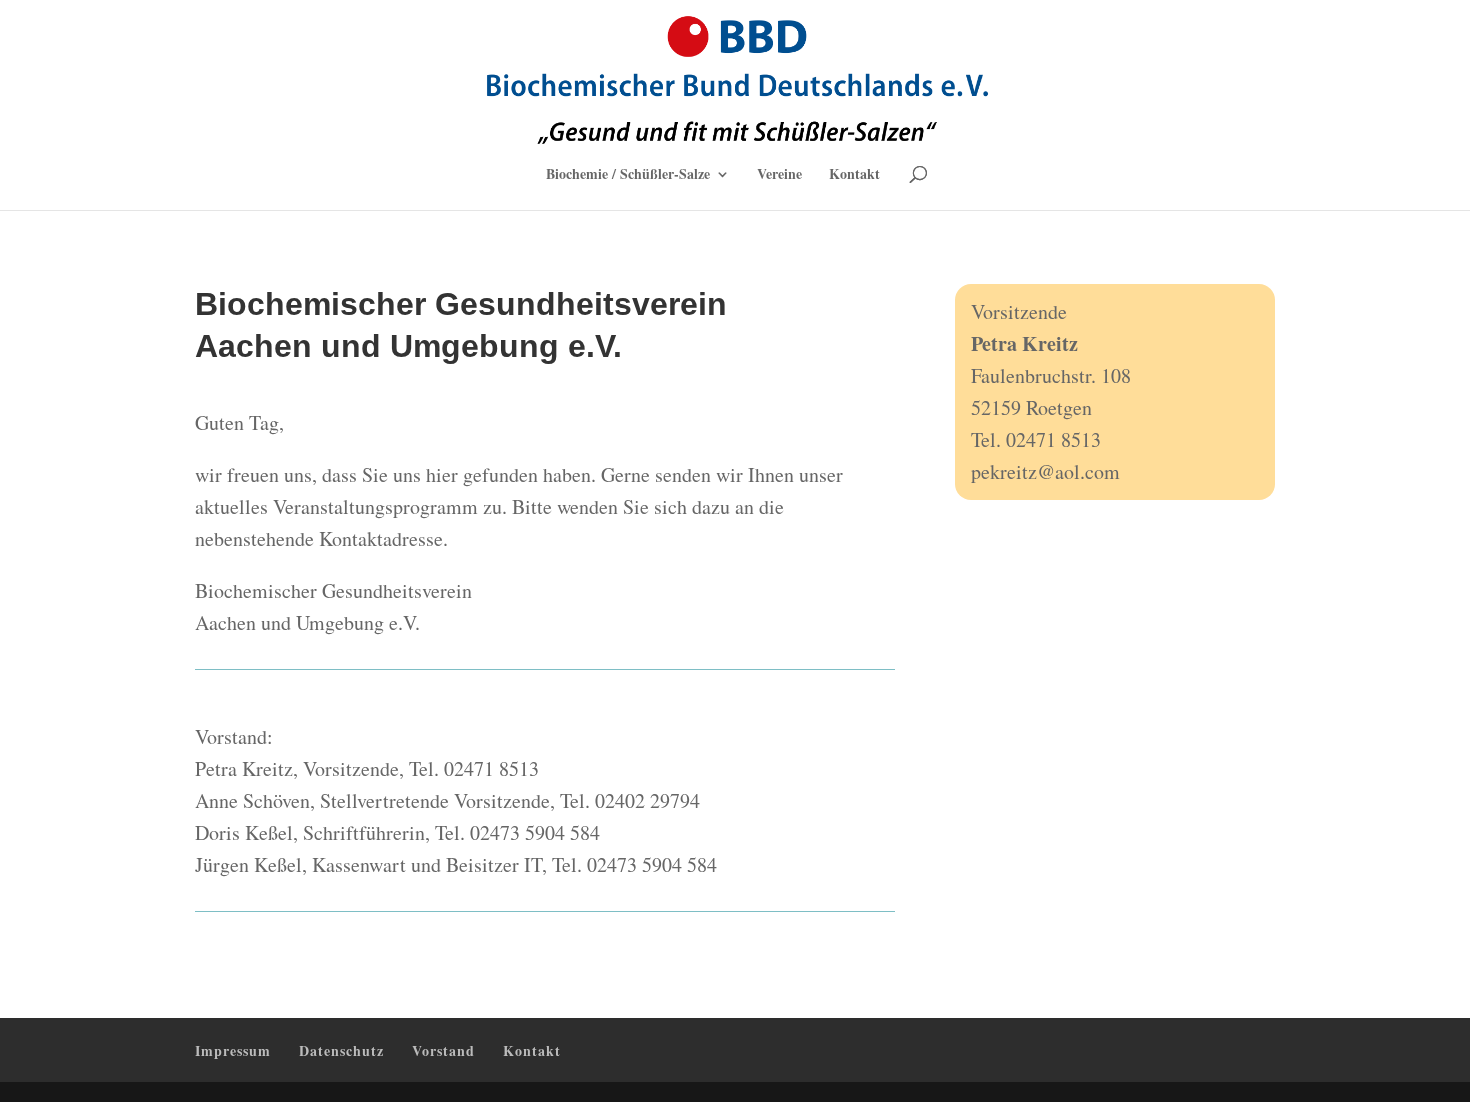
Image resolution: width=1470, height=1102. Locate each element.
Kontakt (854, 175)
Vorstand (443, 1050)
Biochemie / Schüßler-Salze (628, 175)
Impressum (233, 1050)
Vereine (779, 175)
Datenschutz (341, 1050)
